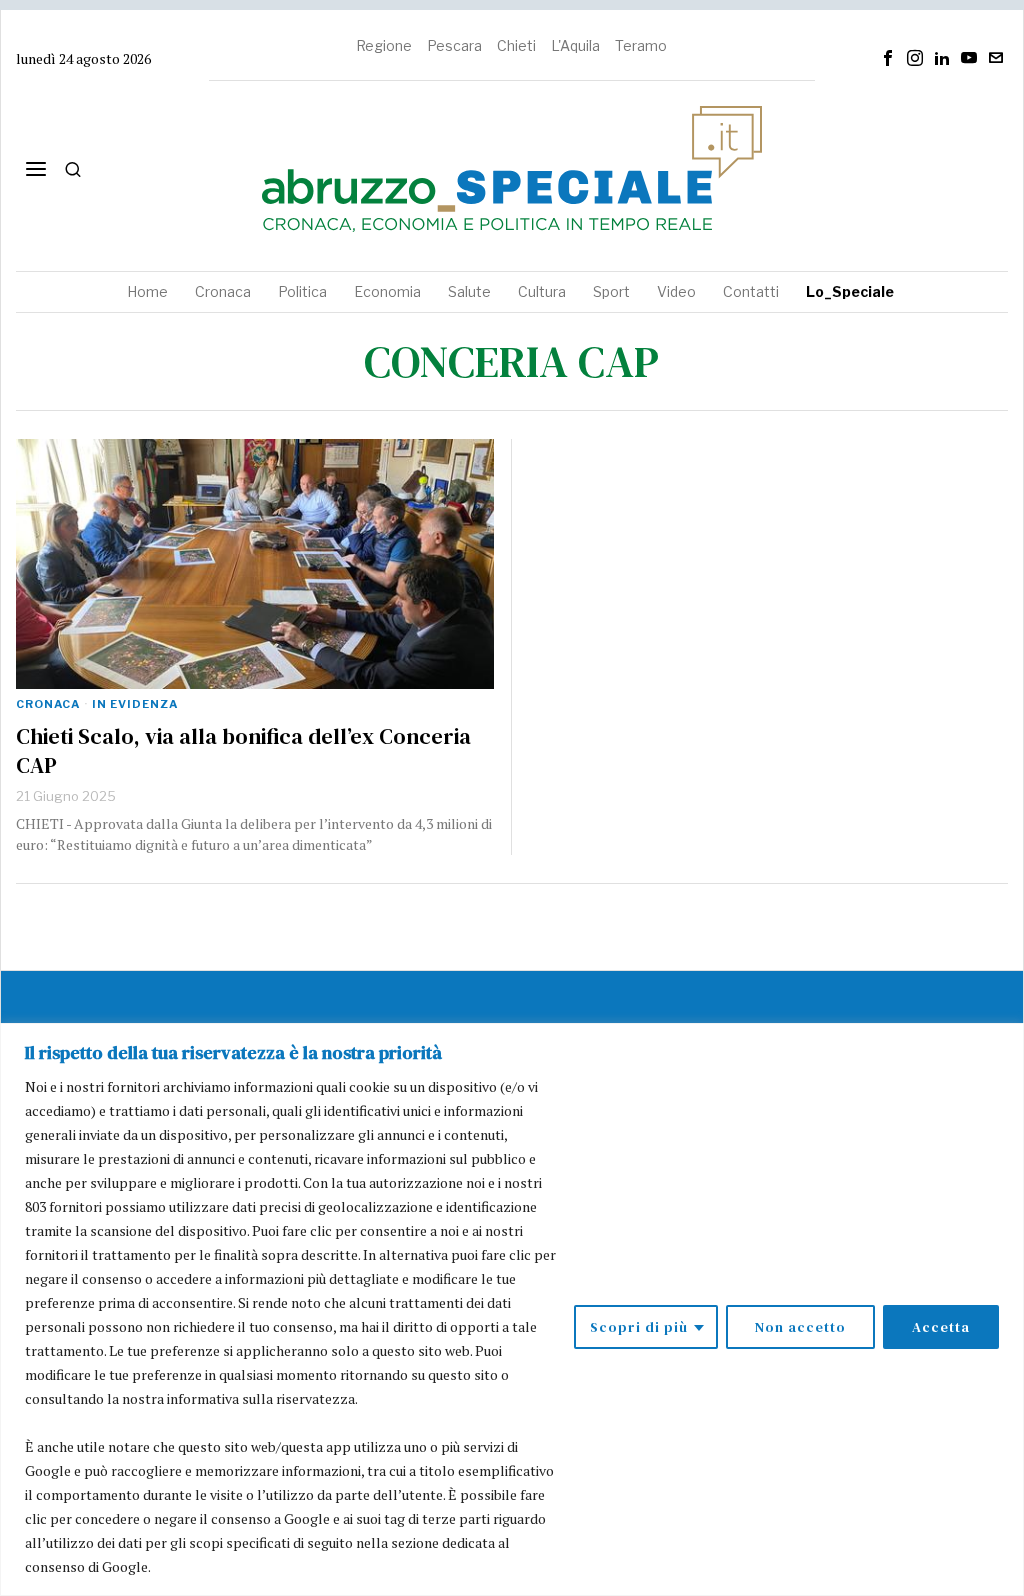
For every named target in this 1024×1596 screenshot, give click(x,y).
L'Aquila (575, 45)
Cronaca (48, 704)
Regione (384, 45)
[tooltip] (888, 58)
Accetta (941, 1327)
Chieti (516, 45)
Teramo (641, 45)
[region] (512, 1309)
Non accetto (800, 1327)
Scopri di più (639, 1327)
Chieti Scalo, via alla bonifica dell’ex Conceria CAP (243, 750)
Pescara (454, 45)
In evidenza (135, 704)
